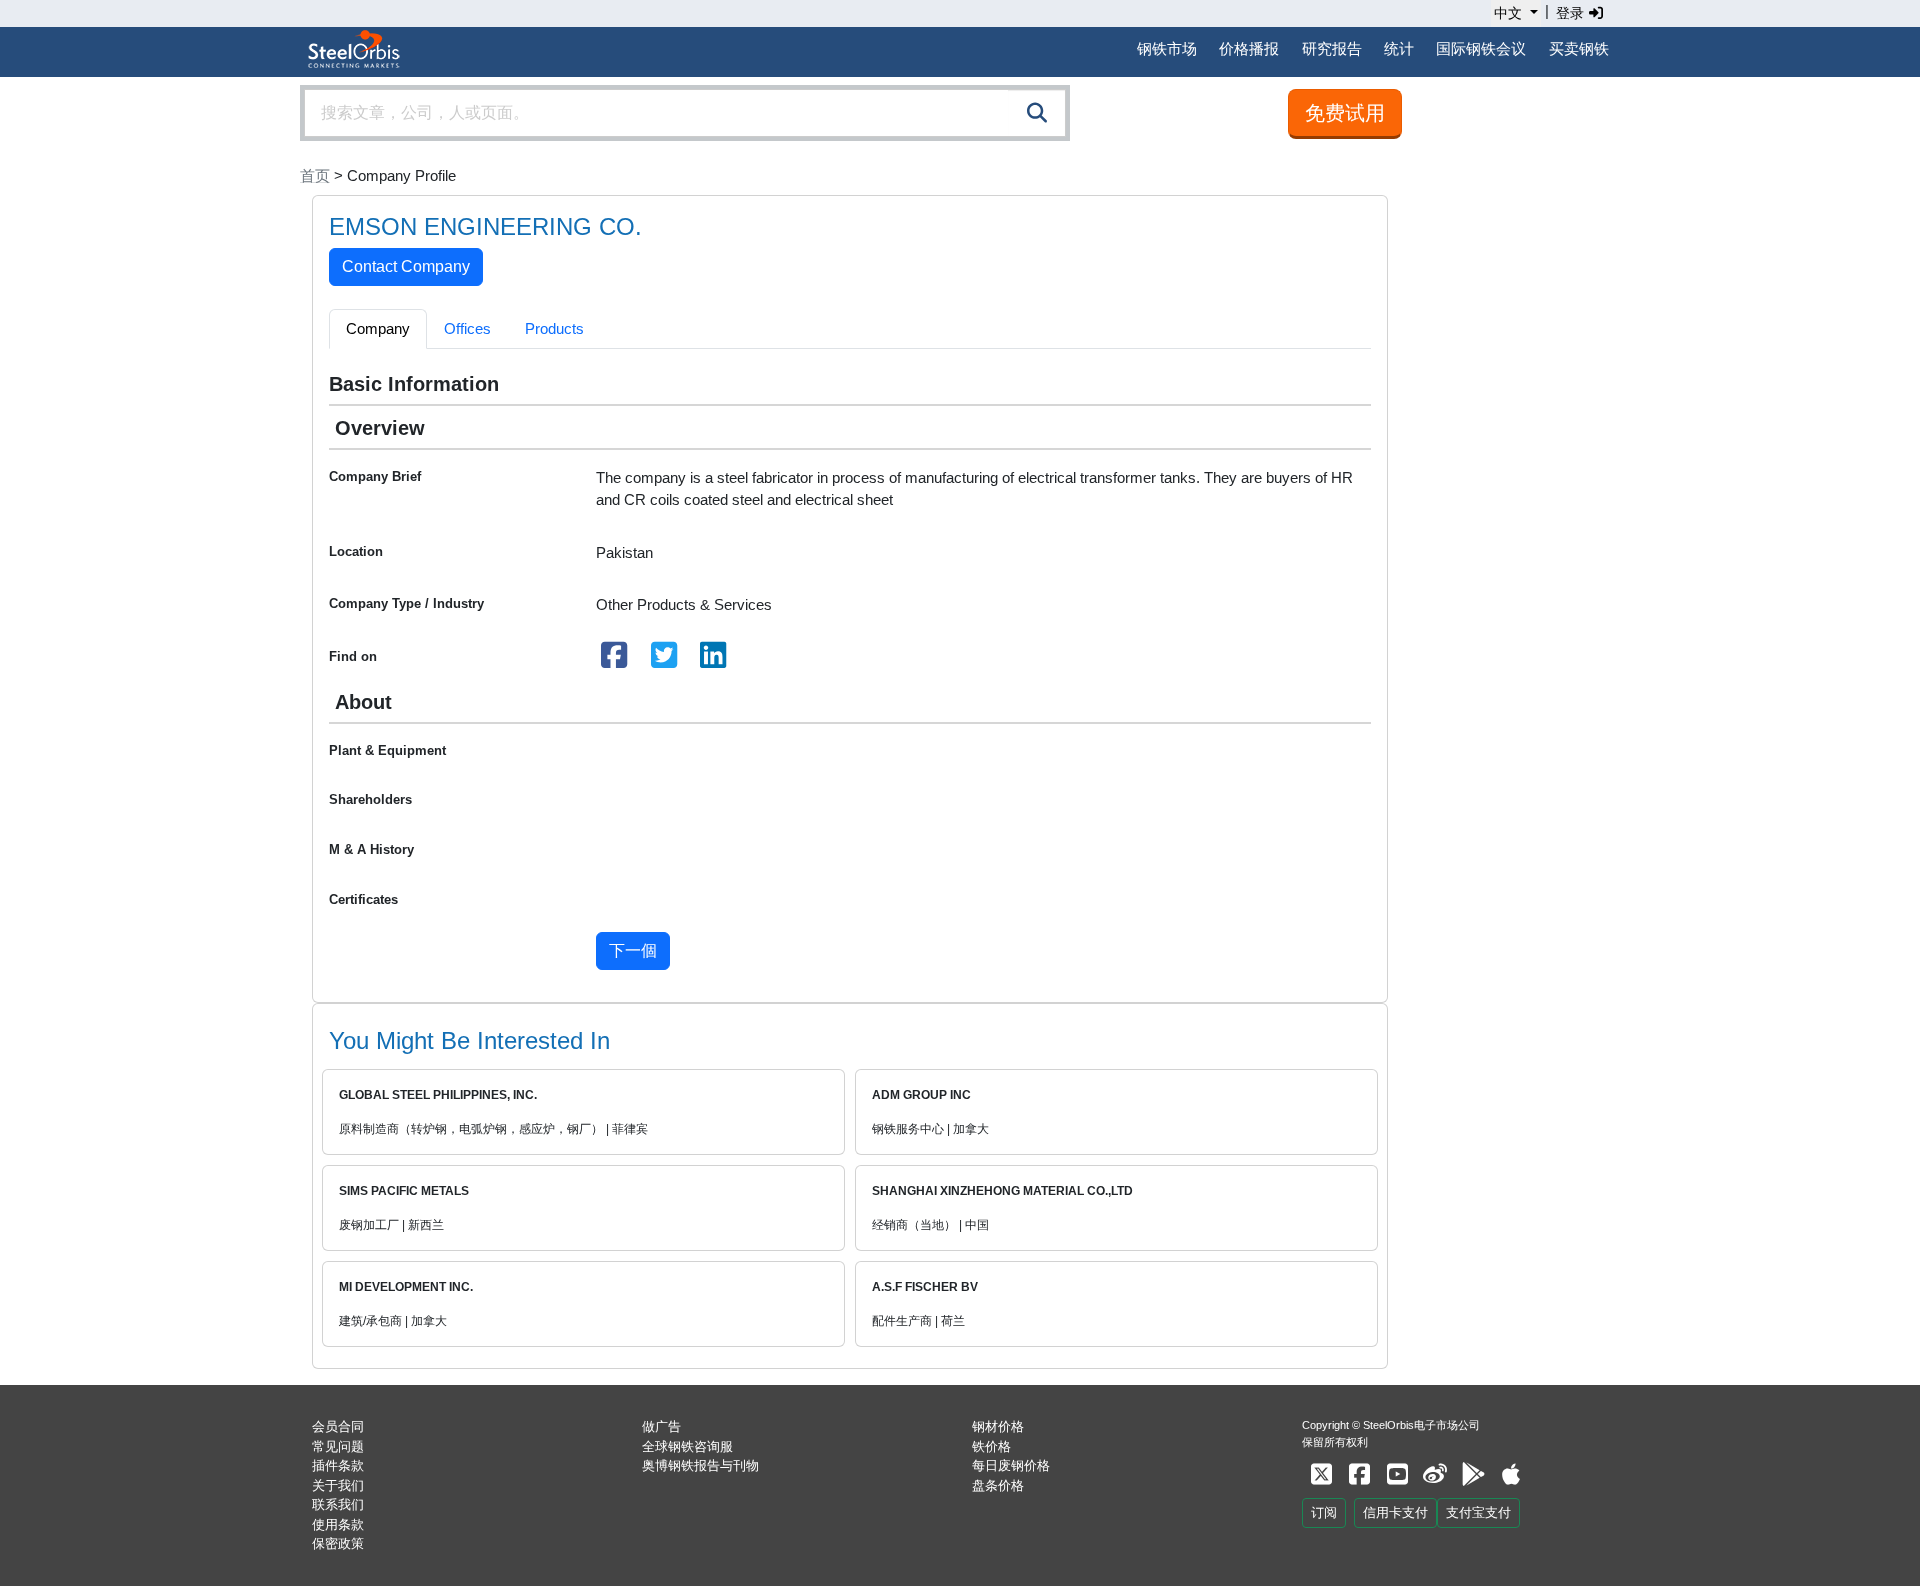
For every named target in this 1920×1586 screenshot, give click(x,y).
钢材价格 (998, 1426)
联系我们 (338, 1504)
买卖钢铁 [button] (1579, 48)
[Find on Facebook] (615, 660)
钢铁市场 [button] (1167, 48)
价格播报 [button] (1249, 48)
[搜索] (1037, 113)
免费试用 (1345, 113)
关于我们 (338, 1485)
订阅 (1324, 1512)
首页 (315, 175)
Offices (467, 328)
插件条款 (338, 1465)
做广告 (661, 1426)
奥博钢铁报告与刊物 (700, 1465)
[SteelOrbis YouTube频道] (1397, 1474)
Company (378, 328)
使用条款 (338, 1524)
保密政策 (338, 1543)
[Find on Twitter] (664, 660)
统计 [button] (1399, 48)
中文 (1508, 13)
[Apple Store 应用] (1511, 1474)
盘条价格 (998, 1485)
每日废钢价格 (1011, 1465)
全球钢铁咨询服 (687, 1446)
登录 (1572, 13)
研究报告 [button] (1332, 48)
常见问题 (338, 1446)
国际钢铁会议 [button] (1481, 48)
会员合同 (338, 1426)
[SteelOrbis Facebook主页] (1359, 1474)
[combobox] (685, 113)
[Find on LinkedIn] (714, 660)
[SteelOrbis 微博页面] (1435, 1474)
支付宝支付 (1478, 1512)
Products (554, 328)
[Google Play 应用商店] (1473, 1474)
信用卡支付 (1395, 1512)
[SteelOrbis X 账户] (1321, 1474)
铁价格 (991, 1446)
